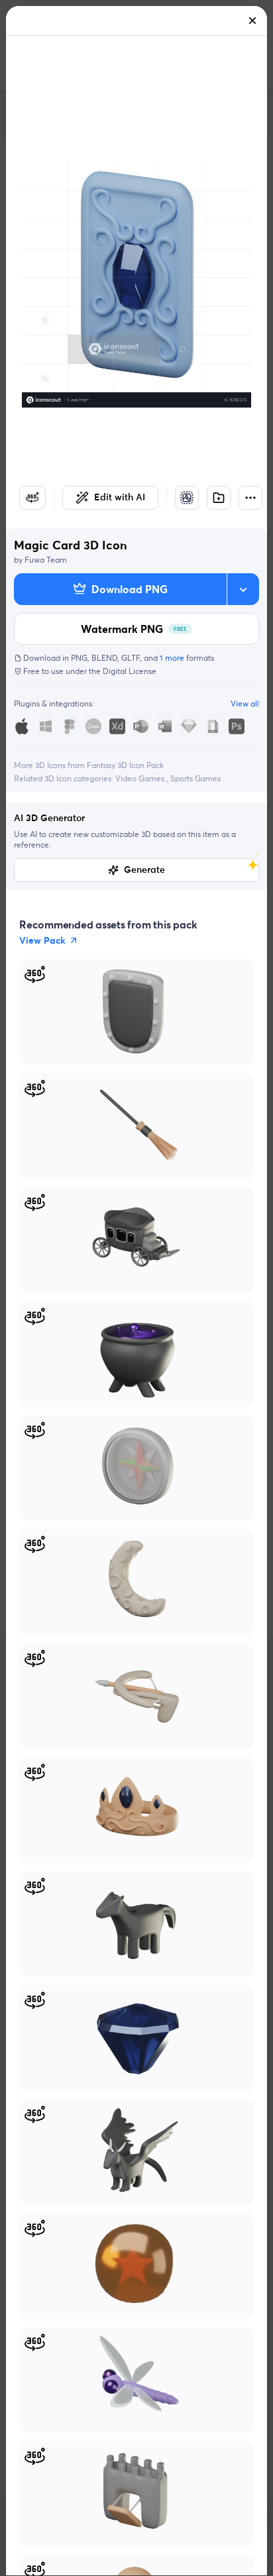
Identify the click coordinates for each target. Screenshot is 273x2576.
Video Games (141, 778)
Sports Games (195, 778)
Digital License (130, 671)
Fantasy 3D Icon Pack (125, 765)
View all (245, 703)
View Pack (42, 940)
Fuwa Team (46, 560)
